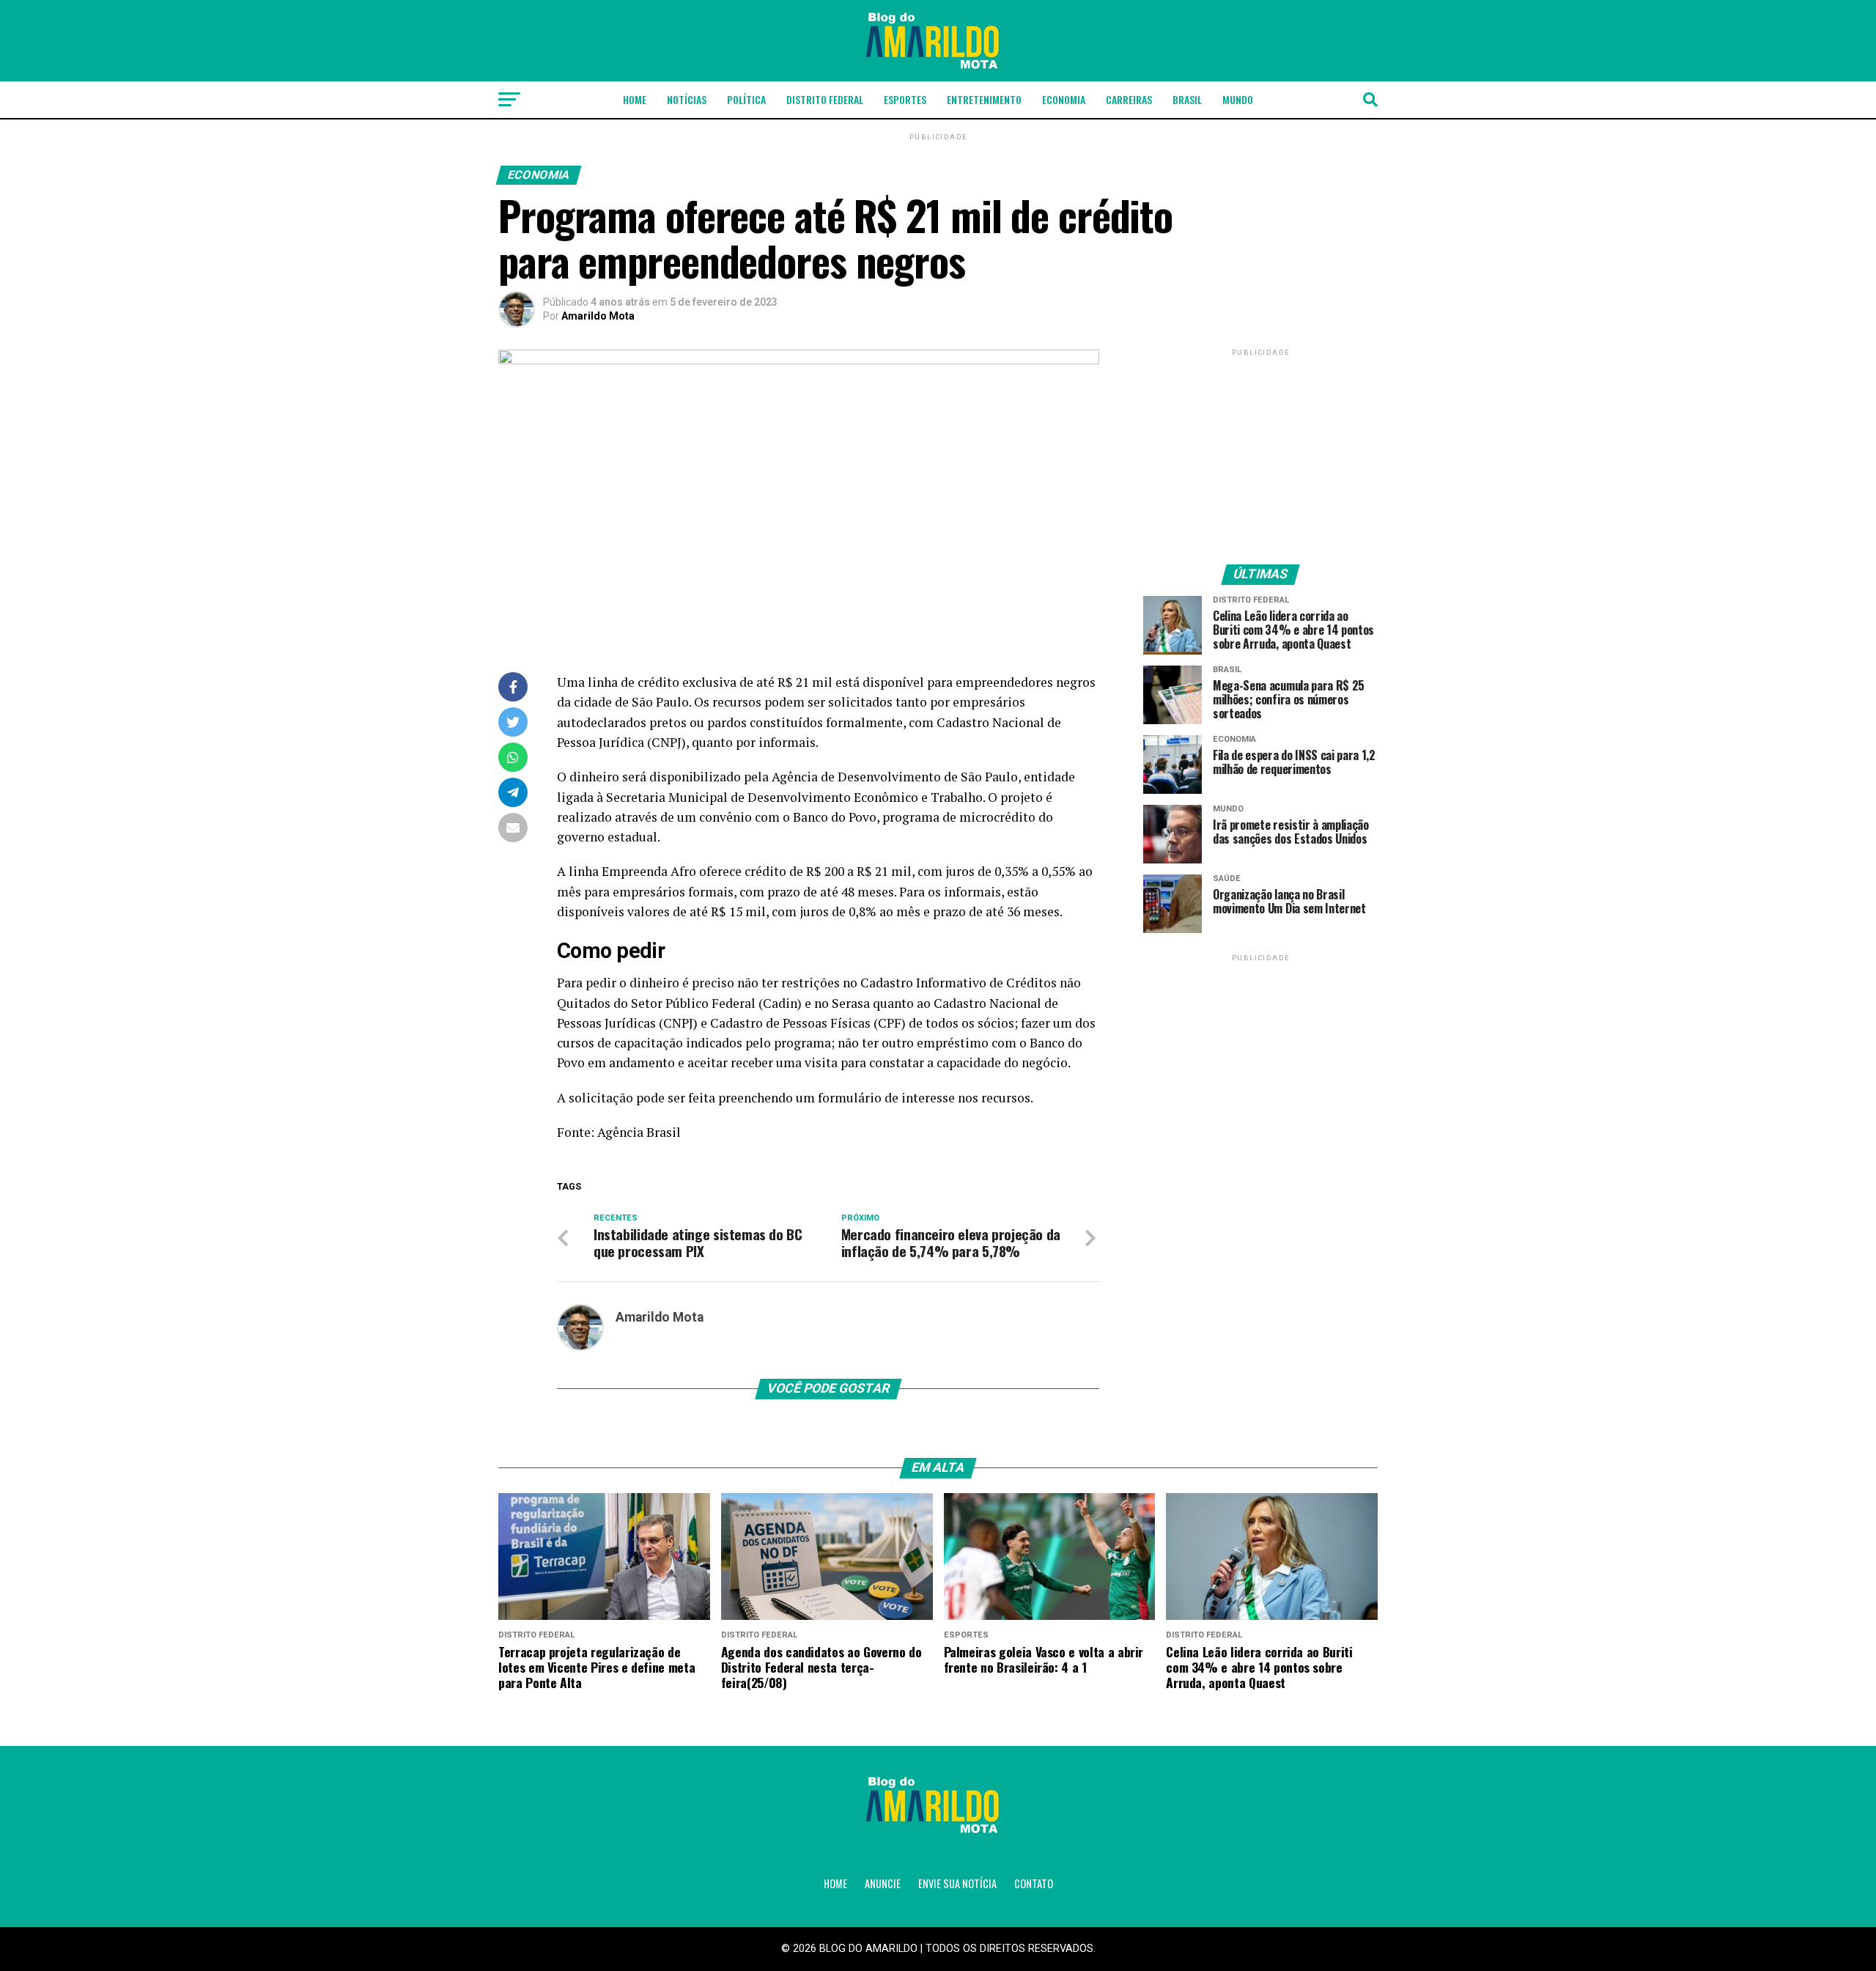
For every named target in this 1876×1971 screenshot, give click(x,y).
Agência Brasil (639, 1132)
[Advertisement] (1260, 451)
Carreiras (1129, 99)
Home (635, 99)
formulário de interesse (886, 1098)
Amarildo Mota (598, 316)
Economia (1064, 99)
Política (746, 99)
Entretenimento (984, 99)
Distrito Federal (825, 99)
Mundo (1238, 99)
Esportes (905, 99)
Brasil (1187, 99)
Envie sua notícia (957, 1883)
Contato (1034, 1883)
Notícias (687, 99)
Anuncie (883, 1883)
